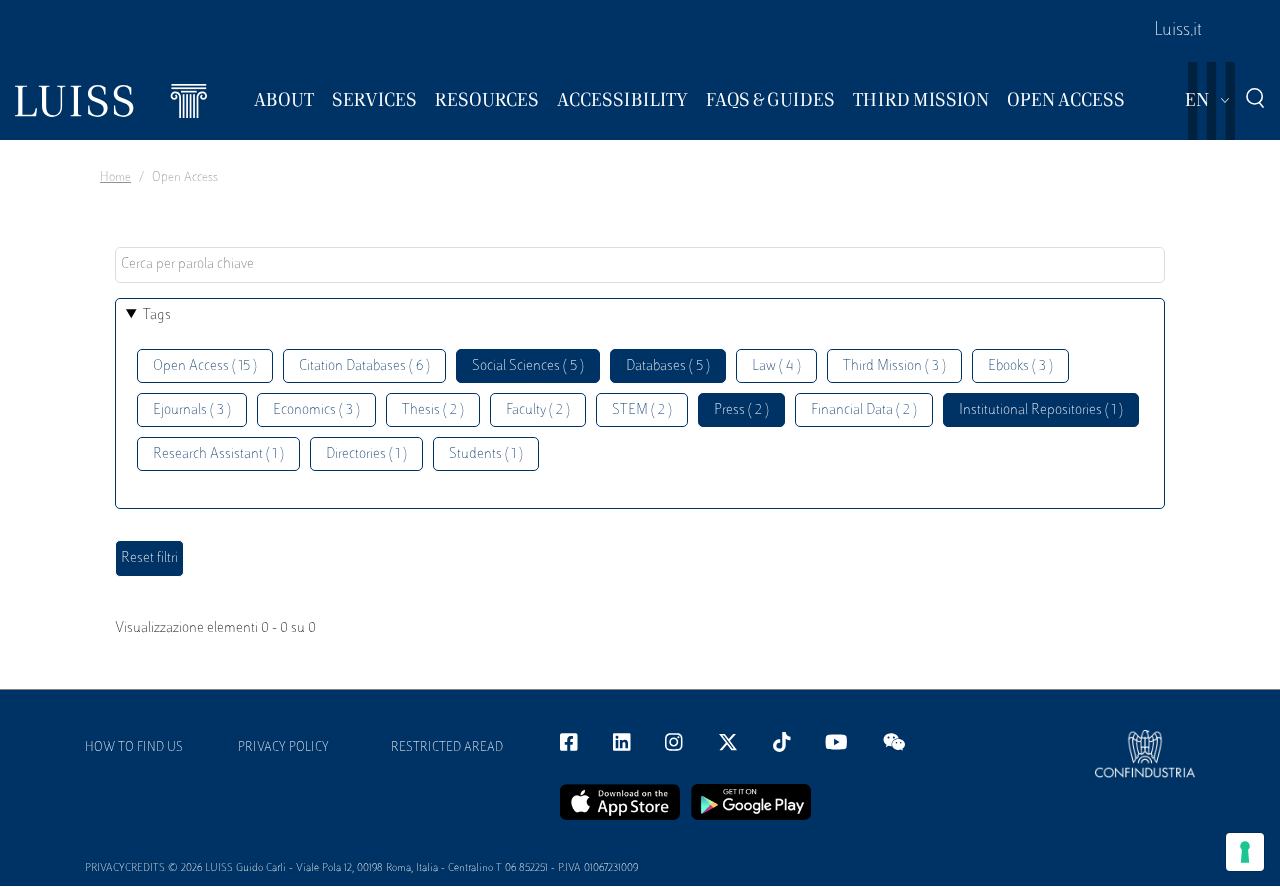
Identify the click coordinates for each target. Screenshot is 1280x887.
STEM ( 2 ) (642, 410)
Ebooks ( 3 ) (1020, 366)
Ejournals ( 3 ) (192, 410)
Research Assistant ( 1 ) (218, 454)
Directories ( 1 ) (366, 454)
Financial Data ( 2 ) (864, 410)
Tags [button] (157, 315)
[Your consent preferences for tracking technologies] (1245, 852)
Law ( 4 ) (776, 366)
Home (115, 178)
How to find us (134, 748)
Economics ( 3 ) (316, 410)
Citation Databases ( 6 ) (364, 366)
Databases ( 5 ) (668, 366)
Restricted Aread (447, 748)
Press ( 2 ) (741, 410)
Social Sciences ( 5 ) (528, 366)
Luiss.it (1178, 31)
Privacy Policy (283, 748)
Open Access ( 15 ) (205, 366)
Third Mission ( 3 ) (894, 366)
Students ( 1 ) (486, 454)
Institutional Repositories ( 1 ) (1041, 410)
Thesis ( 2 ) (433, 410)
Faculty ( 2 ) (538, 410)
